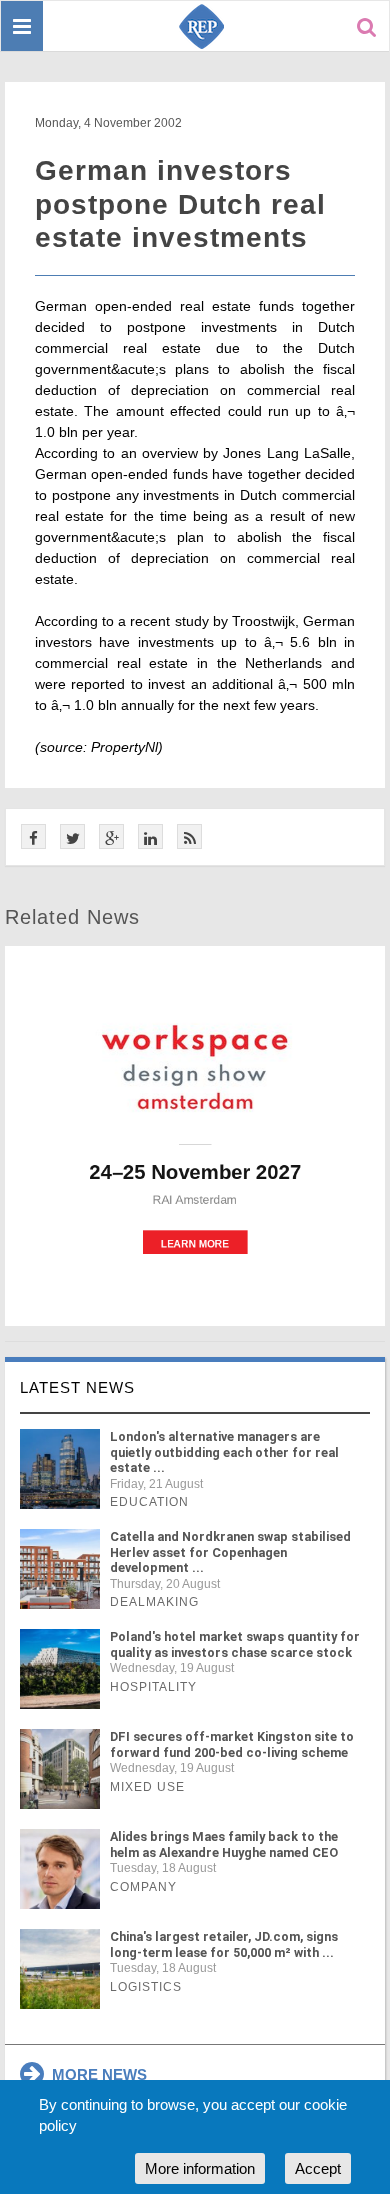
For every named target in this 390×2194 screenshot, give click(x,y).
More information (200, 2168)
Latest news (77, 1387)
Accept (318, 2168)
